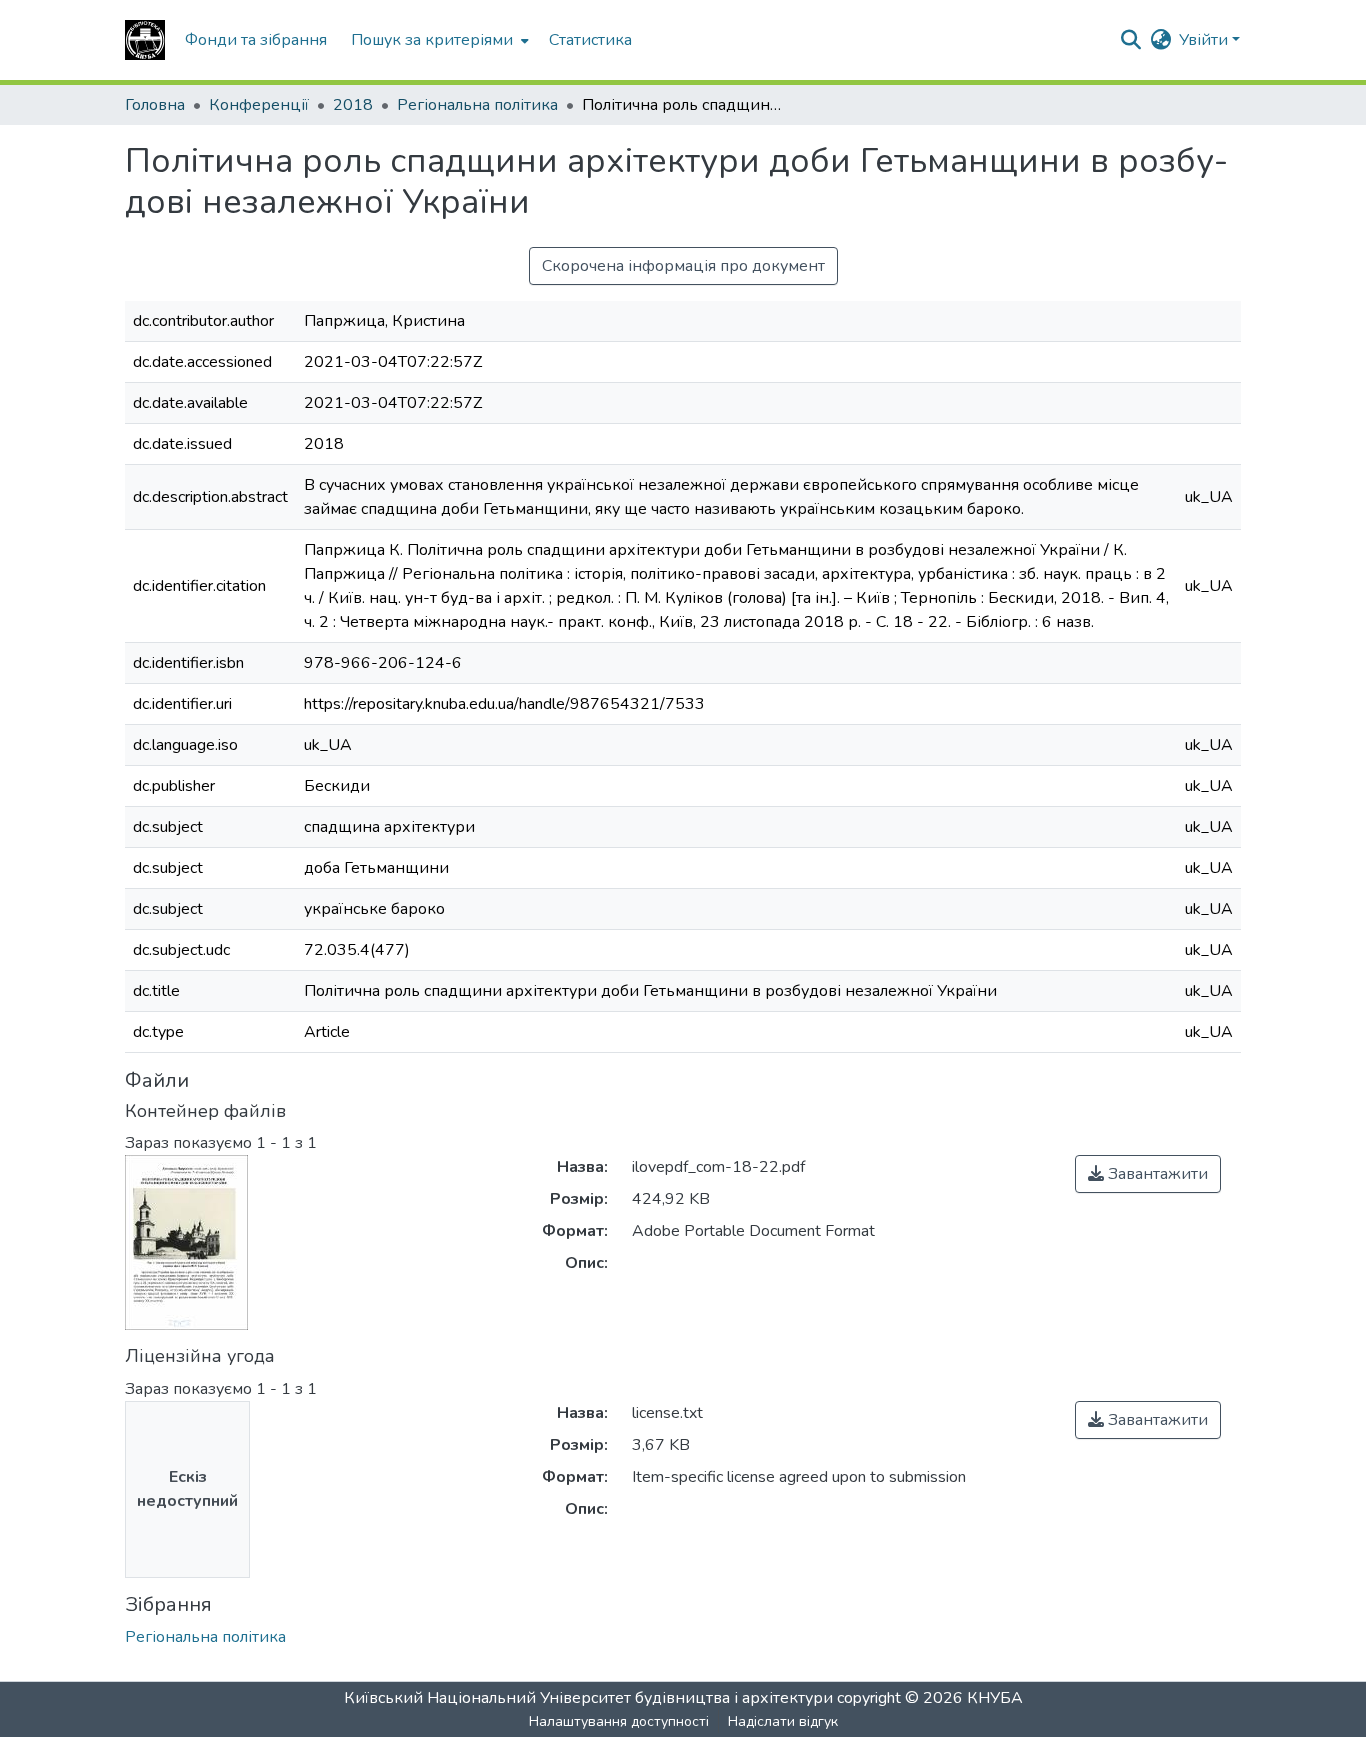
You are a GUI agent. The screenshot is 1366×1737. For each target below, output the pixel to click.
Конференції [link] (259, 105)
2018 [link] (353, 105)
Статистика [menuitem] (590, 40)
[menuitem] (438, 40)
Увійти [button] (1205, 40)
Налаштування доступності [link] (619, 1721)
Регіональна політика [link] (477, 105)
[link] (1148, 1174)
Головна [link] (155, 105)
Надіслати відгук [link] (783, 1721)
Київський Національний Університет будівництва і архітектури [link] (588, 1698)
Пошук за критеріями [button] (432, 40)
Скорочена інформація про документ (683, 266)
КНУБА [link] (995, 1698)
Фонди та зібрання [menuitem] (256, 40)
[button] (145, 40)
